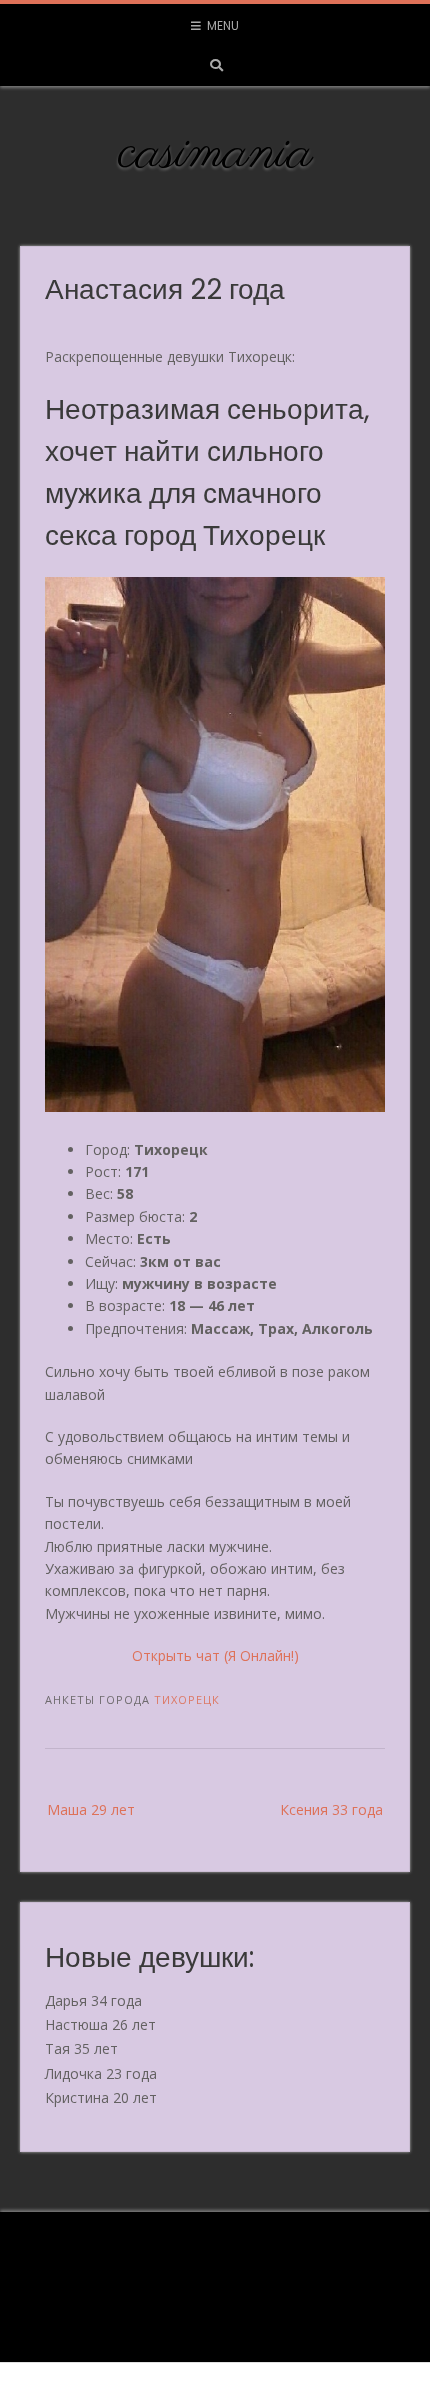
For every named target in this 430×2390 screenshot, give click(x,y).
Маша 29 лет (91, 1809)
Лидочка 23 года (101, 2073)
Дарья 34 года (93, 2000)
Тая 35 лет (81, 2048)
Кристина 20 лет (101, 2097)
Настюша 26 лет (100, 2024)
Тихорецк (187, 1699)
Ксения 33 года (331, 1809)
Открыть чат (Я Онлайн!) (215, 1655)
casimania (215, 154)
